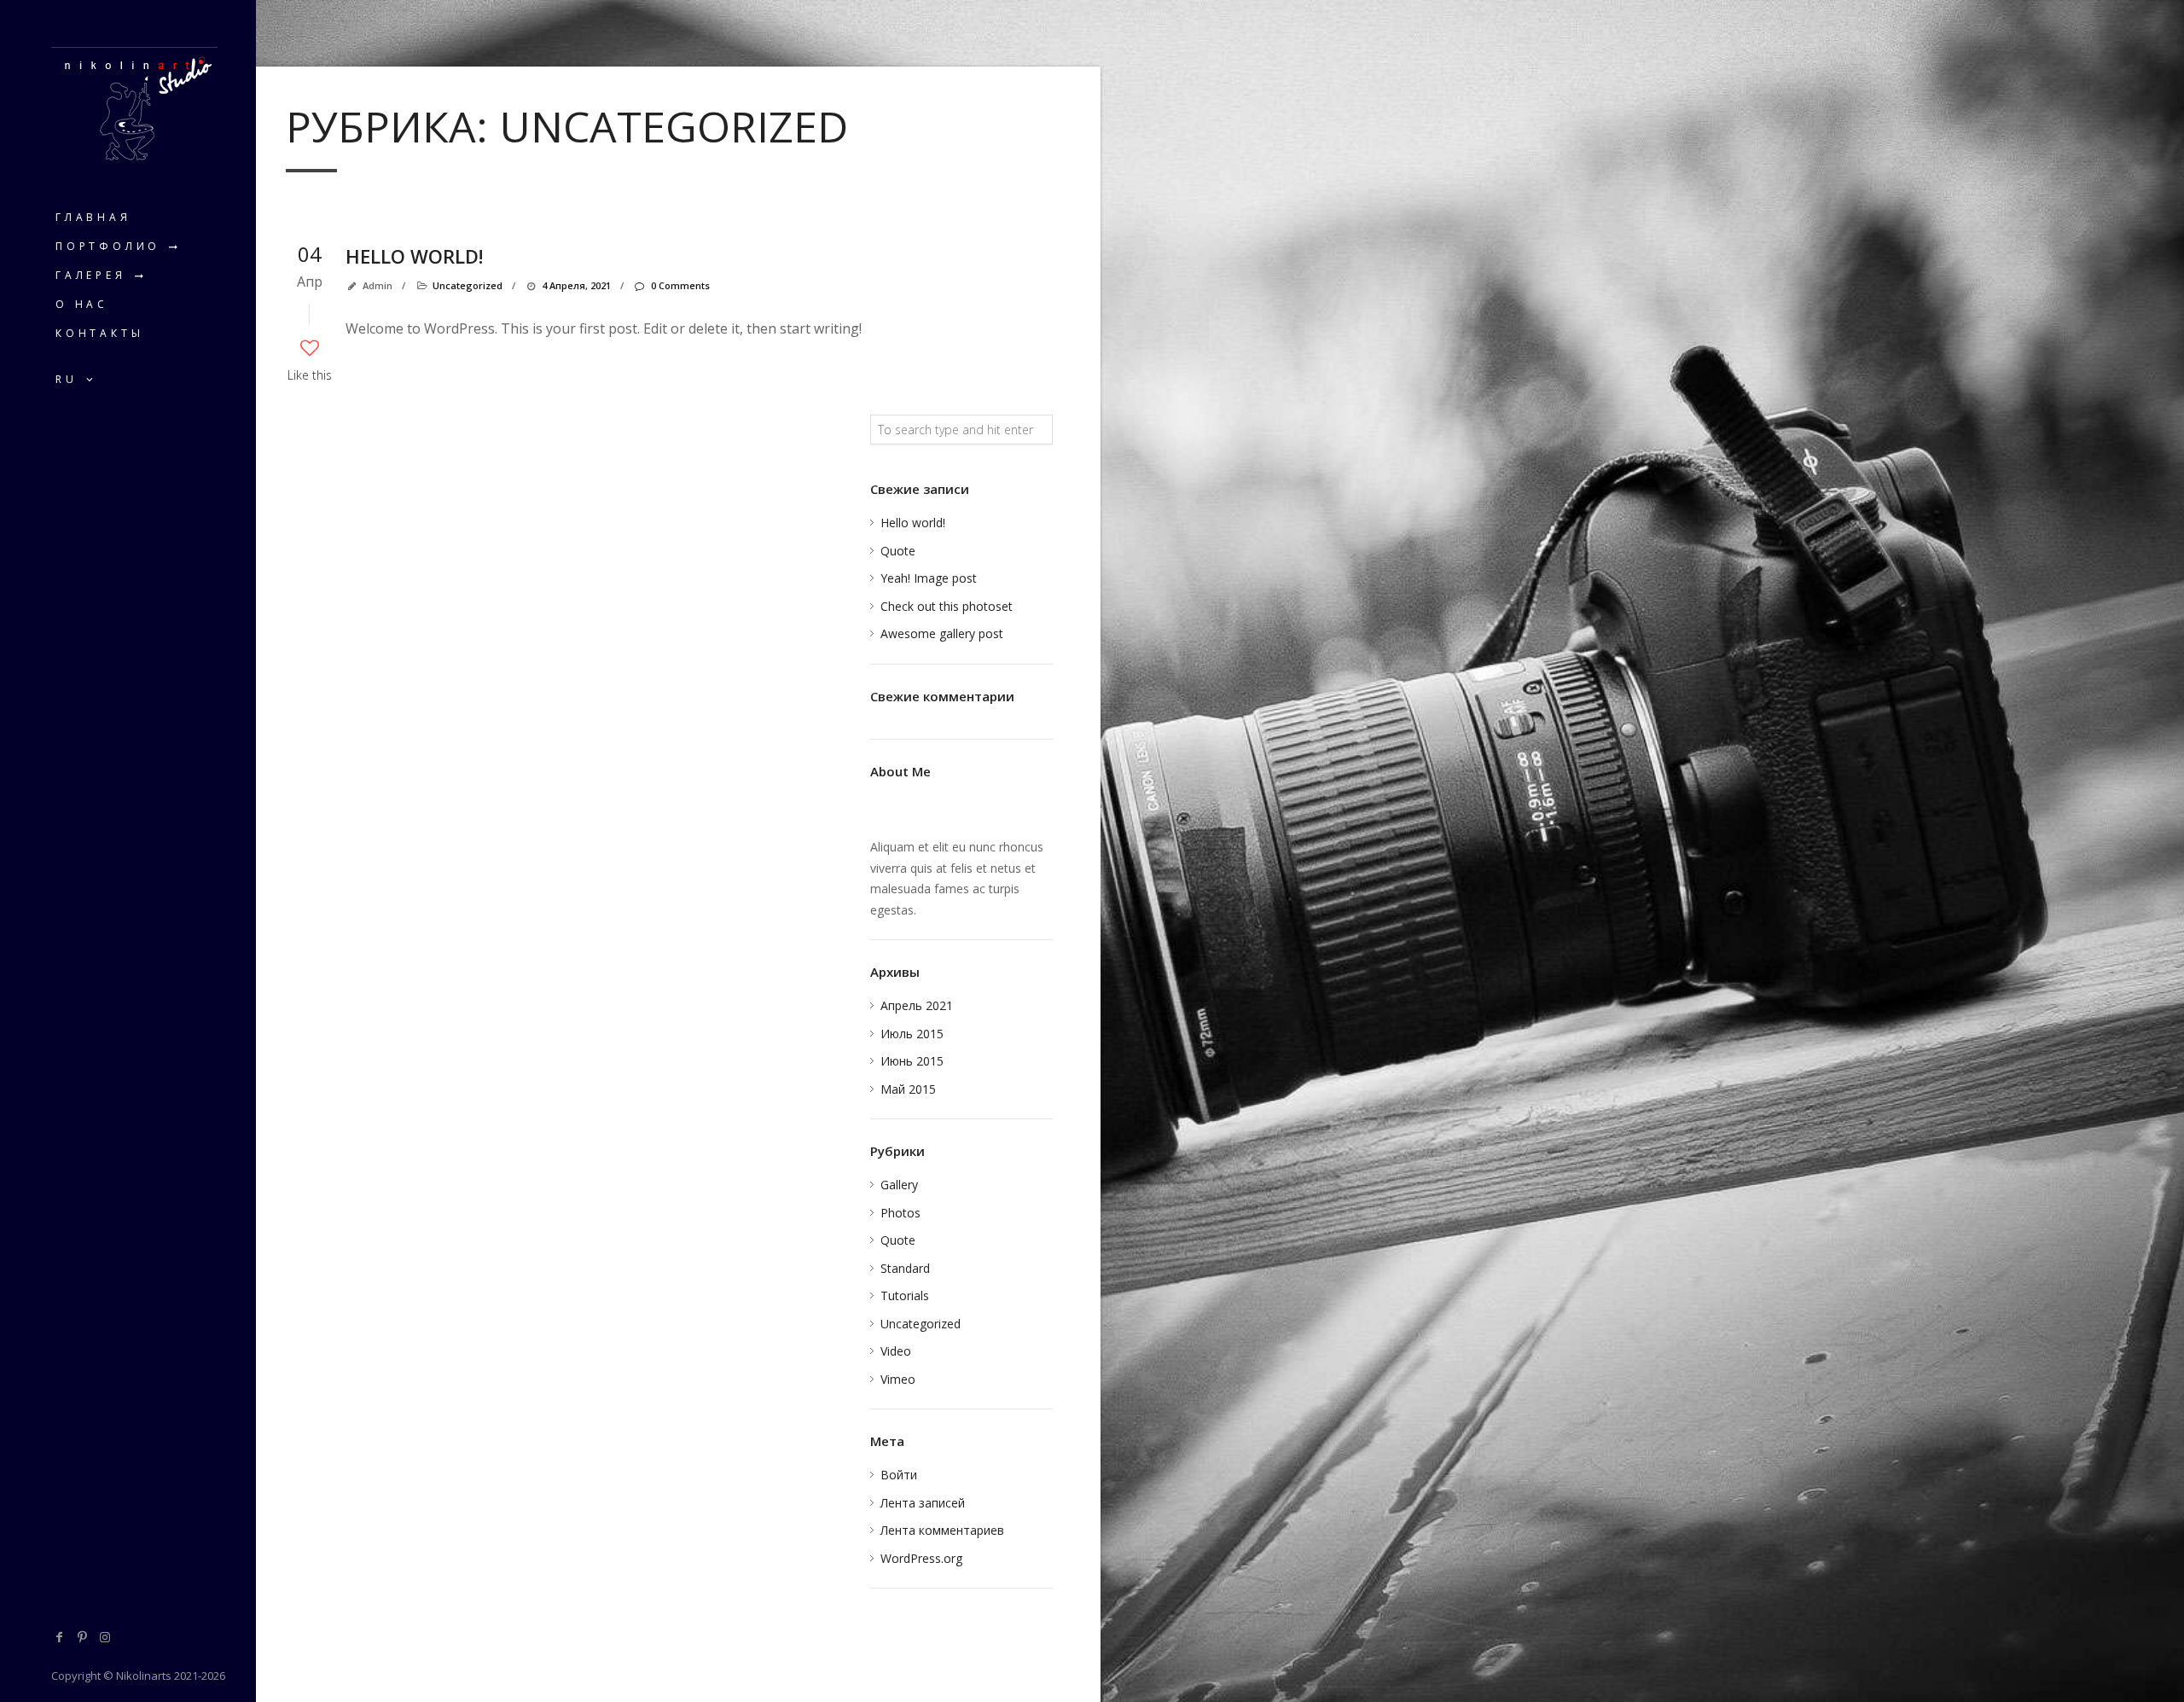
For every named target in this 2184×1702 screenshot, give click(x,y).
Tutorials (905, 1295)
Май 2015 (908, 1089)
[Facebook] (60, 1637)
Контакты (99, 333)
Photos (900, 1213)
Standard (905, 1268)
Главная (93, 217)
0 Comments (680, 285)
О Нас (82, 304)
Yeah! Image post (929, 578)
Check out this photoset (947, 606)
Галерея (91, 275)
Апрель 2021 (917, 1005)
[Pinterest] (83, 1637)
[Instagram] (105, 1637)
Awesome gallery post (942, 633)
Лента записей (923, 1503)
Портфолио (108, 246)
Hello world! (414, 256)
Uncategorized (468, 285)
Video (896, 1351)
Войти (899, 1475)
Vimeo (898, 1379)
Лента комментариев (942, 1530)
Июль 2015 (912, 1034)
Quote (898, 551)
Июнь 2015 (912, 1061)
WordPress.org (921, 1558)
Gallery (899, 1185)
